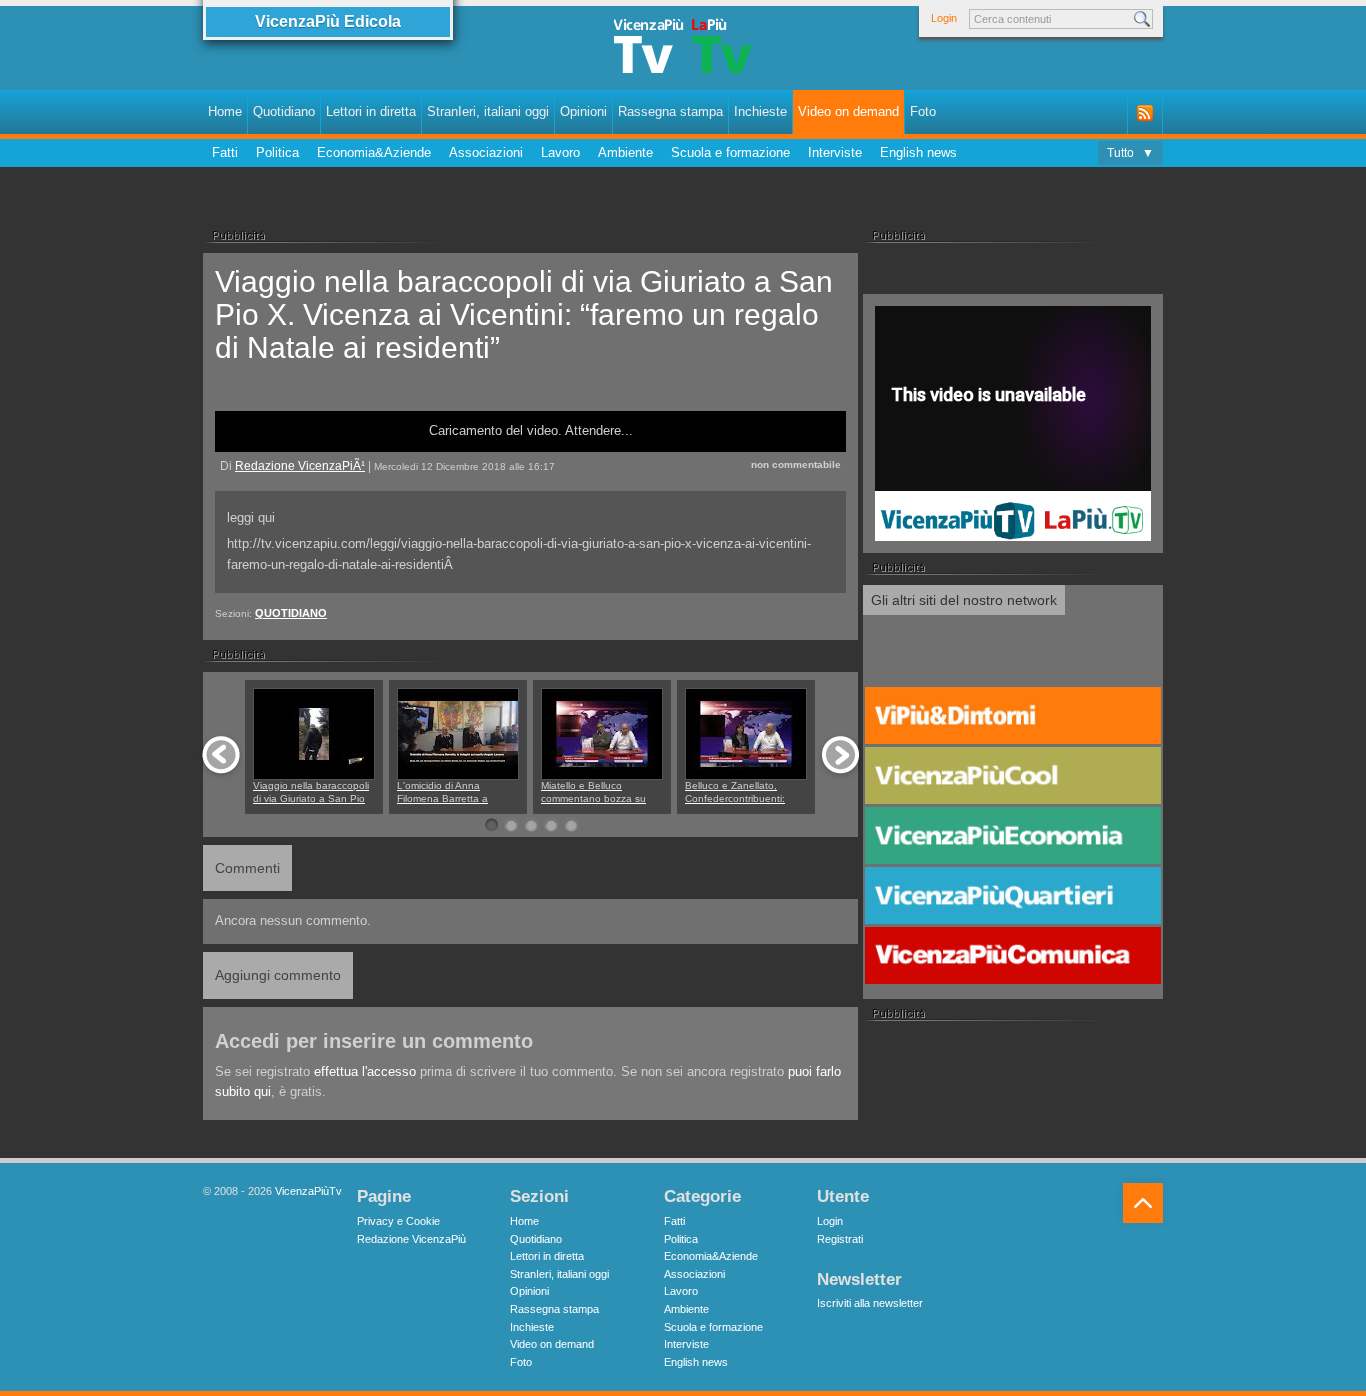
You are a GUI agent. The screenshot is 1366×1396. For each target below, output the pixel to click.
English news (918, 152)
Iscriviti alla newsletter (870, 1303)
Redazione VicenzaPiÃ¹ (300, 465)
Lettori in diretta (371, 111)
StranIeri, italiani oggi (488, 111)
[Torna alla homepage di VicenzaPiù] (683, 52)
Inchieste (760, 111)
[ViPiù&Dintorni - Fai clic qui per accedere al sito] (1013, 716)
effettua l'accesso (365, 1071)
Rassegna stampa (670, 111)
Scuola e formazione (730, 152)
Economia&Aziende (374, 152)
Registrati (840, 1239)
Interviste (835, 152)
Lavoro (560, 152)
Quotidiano (284, 111)
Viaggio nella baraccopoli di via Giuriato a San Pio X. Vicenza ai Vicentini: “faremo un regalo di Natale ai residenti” (524, 314)
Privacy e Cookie (398, 1221)
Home (225, 111)
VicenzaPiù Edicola (328, 21)
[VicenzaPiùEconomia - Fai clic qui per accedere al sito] (1013, 836)
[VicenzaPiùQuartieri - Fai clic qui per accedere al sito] (1013, 896)
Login (944, 18)
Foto (923, 111)
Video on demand (848, 111)
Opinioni (583, 111)
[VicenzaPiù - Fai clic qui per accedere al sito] (1013, 656)
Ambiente (625, 152)
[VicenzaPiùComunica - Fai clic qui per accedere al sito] (1013, 956)
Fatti (225, 152)
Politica (277, 152)
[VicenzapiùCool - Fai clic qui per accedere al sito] (1013, 776)
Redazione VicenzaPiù (411, 1239)
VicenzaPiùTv (308, 1191)
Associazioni (486, 152)
